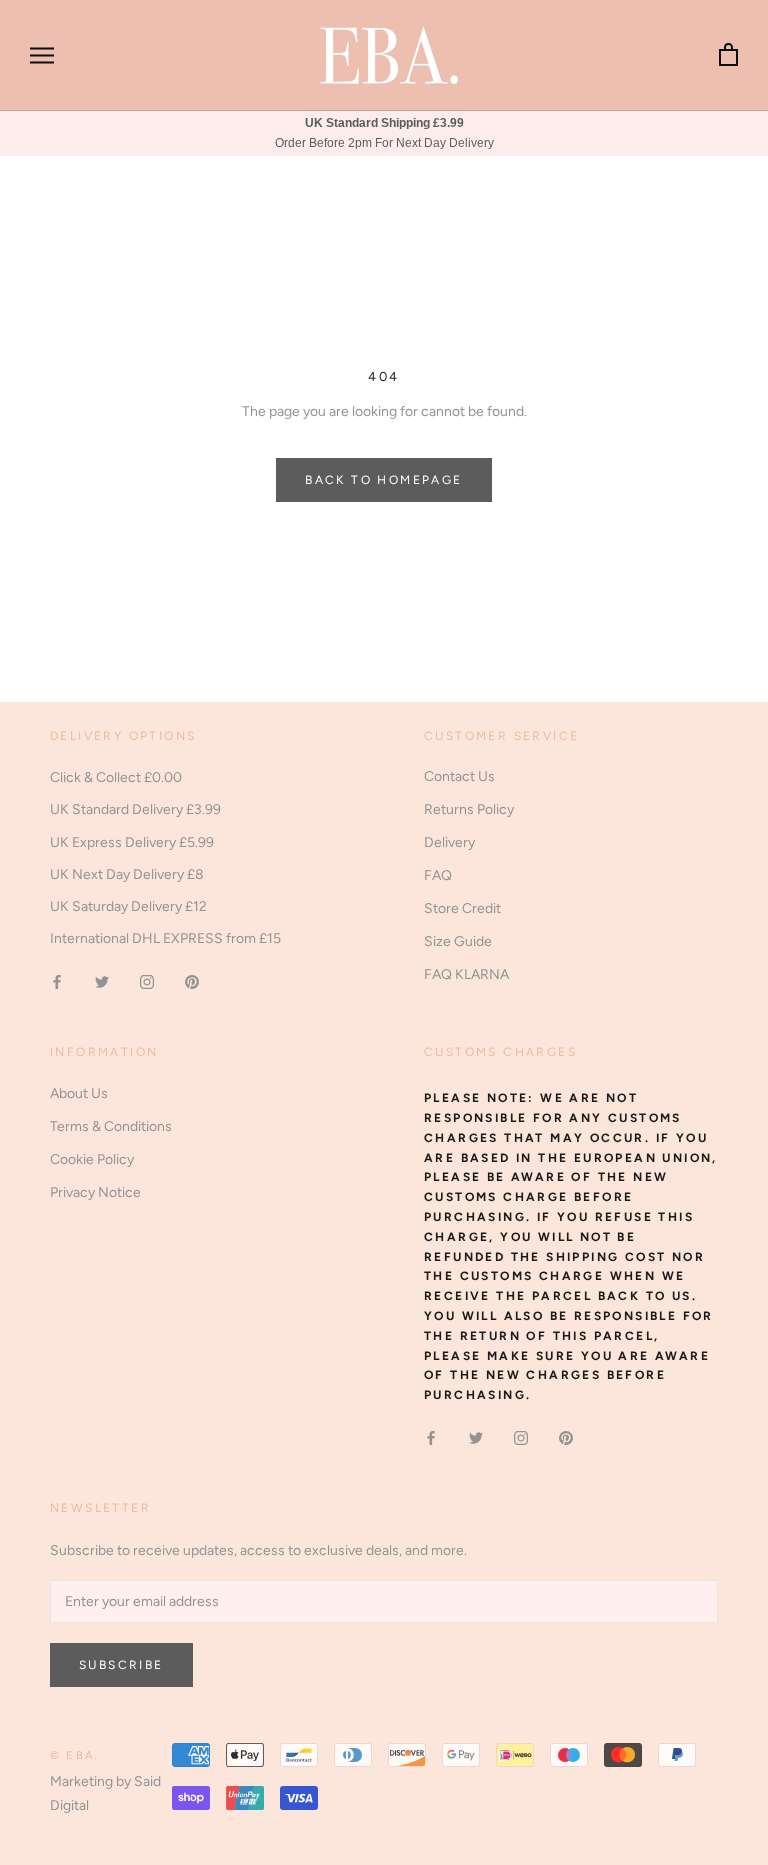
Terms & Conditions (111, 1126)
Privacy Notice (95, 1192)
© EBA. (74, 1755)
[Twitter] (102, 981)
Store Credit (462, 908)
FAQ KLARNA (466, 974)
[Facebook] (57, 981)
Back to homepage (383, 480)
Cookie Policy (92, 1159)
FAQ (438, 875)
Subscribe (121, 1665)
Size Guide (458, 941)
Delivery (449, 842)
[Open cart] (728, 55)
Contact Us (459, 776)
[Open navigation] (42, 55)
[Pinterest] (192, 981)
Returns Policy (469, 809)
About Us (79, 1093)
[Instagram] (147, 981)
